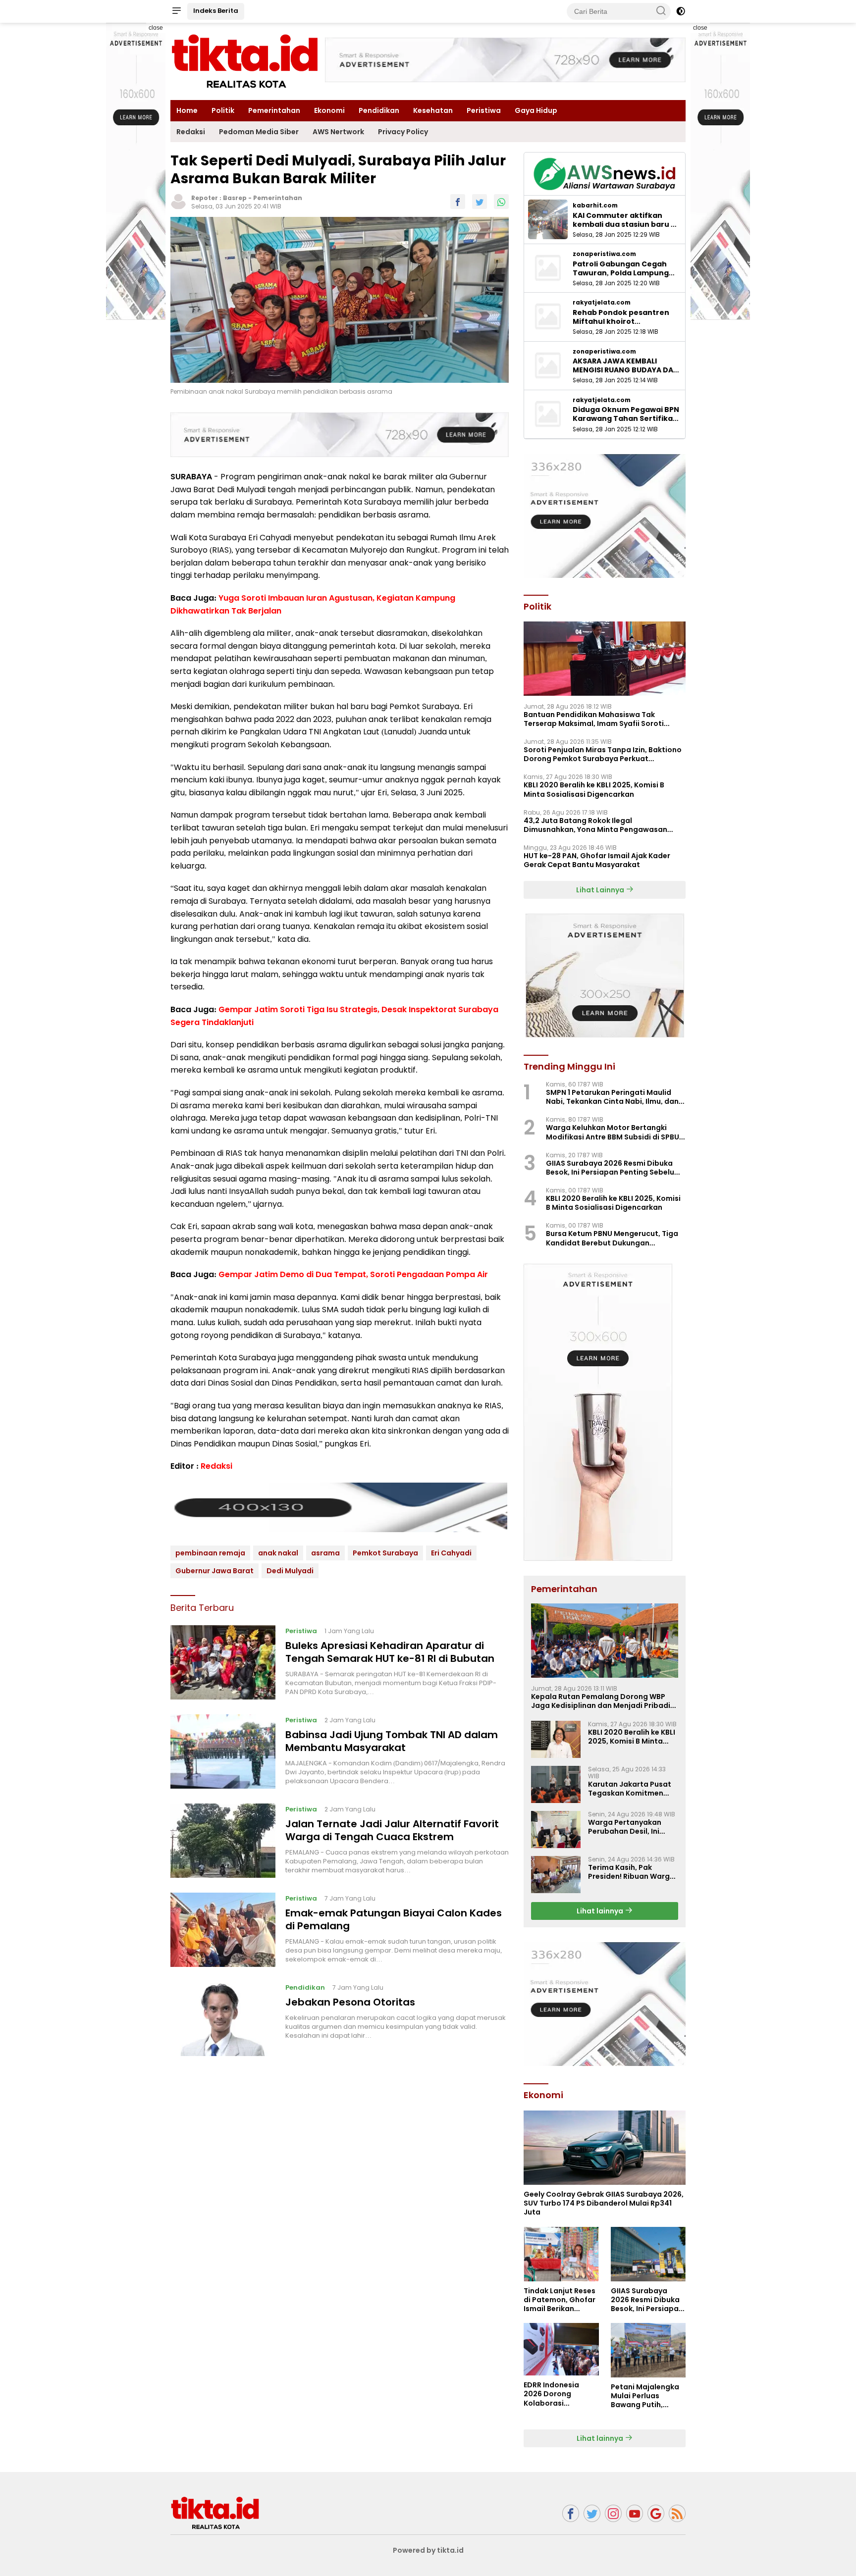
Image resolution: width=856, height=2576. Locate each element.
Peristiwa (484, 110)
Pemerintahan (274, 110)
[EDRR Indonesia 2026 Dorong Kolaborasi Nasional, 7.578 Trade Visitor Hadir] (561, 2349)
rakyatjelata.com (602, 303)
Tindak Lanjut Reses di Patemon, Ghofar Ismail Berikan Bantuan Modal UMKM (560, 2300)
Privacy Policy (403, 132)
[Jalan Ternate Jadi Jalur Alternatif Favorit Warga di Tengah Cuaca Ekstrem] (223, 1841)
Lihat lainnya (601, 1911)
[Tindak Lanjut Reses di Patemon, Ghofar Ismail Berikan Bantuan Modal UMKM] (561, 2254)
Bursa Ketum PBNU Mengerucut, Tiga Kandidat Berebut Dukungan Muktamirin (612, 1238)
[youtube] (635, 2513)
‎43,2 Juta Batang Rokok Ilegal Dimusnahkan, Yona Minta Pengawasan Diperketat (595, 825)
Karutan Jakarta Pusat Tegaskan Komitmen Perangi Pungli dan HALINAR (630, 1789)
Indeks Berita (216, 11)
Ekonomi (329, 110)
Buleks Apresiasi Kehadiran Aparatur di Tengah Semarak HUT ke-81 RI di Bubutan (390, 1652)
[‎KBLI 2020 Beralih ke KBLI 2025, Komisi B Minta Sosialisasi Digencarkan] (556, 1739)
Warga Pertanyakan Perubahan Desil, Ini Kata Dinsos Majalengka (632, 1827)
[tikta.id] (215, 2513)
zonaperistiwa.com (604, 254)
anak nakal (278, 1553)
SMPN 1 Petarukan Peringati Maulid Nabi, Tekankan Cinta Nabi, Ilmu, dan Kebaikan (612, 1097)
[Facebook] (571, 2513)
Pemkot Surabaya (385, 1553)
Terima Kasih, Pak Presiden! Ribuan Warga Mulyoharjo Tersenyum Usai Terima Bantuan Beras (631, 1872)
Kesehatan (433, 110)
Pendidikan (379, 110)
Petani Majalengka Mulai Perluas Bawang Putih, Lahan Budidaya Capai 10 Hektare (645, 2396)
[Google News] (656, 2513)
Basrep (235, 198)
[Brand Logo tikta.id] (245, 61)
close (156, 28)
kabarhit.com (595, 206)
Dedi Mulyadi (290, 1571)
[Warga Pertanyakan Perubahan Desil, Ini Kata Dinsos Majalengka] (556, 1829)
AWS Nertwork (338, 132)
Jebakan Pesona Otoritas (350, 2002)
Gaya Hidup (536, 110)
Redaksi (191, 132)
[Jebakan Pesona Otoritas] (223, 2019)
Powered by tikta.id (428, 2550)
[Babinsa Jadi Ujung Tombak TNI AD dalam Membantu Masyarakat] (223, 1752)
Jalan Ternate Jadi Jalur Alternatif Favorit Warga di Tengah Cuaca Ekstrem (392, 1830)
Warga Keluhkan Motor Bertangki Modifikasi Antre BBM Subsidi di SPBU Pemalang (613, 1132)
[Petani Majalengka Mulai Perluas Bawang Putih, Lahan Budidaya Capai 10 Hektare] (648, 2350)
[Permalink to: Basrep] (178, 201)
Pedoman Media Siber (259, 132)
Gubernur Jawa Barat (214, 1571)
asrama (325, 1553)
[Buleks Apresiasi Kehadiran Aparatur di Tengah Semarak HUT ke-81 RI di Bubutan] (223, 1662)
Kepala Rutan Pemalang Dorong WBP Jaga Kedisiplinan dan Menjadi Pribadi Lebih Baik (601, 1701)
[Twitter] (592, 2513)
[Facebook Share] (458, 202)
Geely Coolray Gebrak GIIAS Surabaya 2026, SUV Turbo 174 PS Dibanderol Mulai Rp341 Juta (604, 2203)
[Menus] (176, 11)
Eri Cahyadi (451, 1553)
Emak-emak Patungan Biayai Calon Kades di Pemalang (394, 1919)
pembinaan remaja (210, 1553)
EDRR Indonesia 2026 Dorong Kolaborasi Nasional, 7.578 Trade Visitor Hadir (558, 2394)
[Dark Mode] (681, 11)
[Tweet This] (480, 202)
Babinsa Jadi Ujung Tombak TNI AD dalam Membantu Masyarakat (392, 1741)
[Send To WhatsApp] (501, 202)
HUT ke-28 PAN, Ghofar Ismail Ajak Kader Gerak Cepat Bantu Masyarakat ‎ (597, 860)
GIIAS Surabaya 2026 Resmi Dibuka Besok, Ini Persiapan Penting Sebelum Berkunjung (614, 1168)
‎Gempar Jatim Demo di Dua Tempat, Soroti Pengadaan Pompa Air (353, 1274)
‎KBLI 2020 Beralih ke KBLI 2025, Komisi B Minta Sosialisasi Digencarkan (594, 789)
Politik (223, 110)
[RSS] (677, 2513)
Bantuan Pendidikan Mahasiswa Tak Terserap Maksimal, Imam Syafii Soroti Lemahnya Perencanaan (594, 719)
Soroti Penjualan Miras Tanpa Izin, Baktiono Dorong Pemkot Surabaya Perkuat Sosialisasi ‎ (603, 754)
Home (187, 110)
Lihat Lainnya (601, 890)
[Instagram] (613, 2513)
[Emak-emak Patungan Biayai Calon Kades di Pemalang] (223, 1930)
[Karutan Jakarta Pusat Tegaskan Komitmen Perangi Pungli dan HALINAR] (556, 1784)
